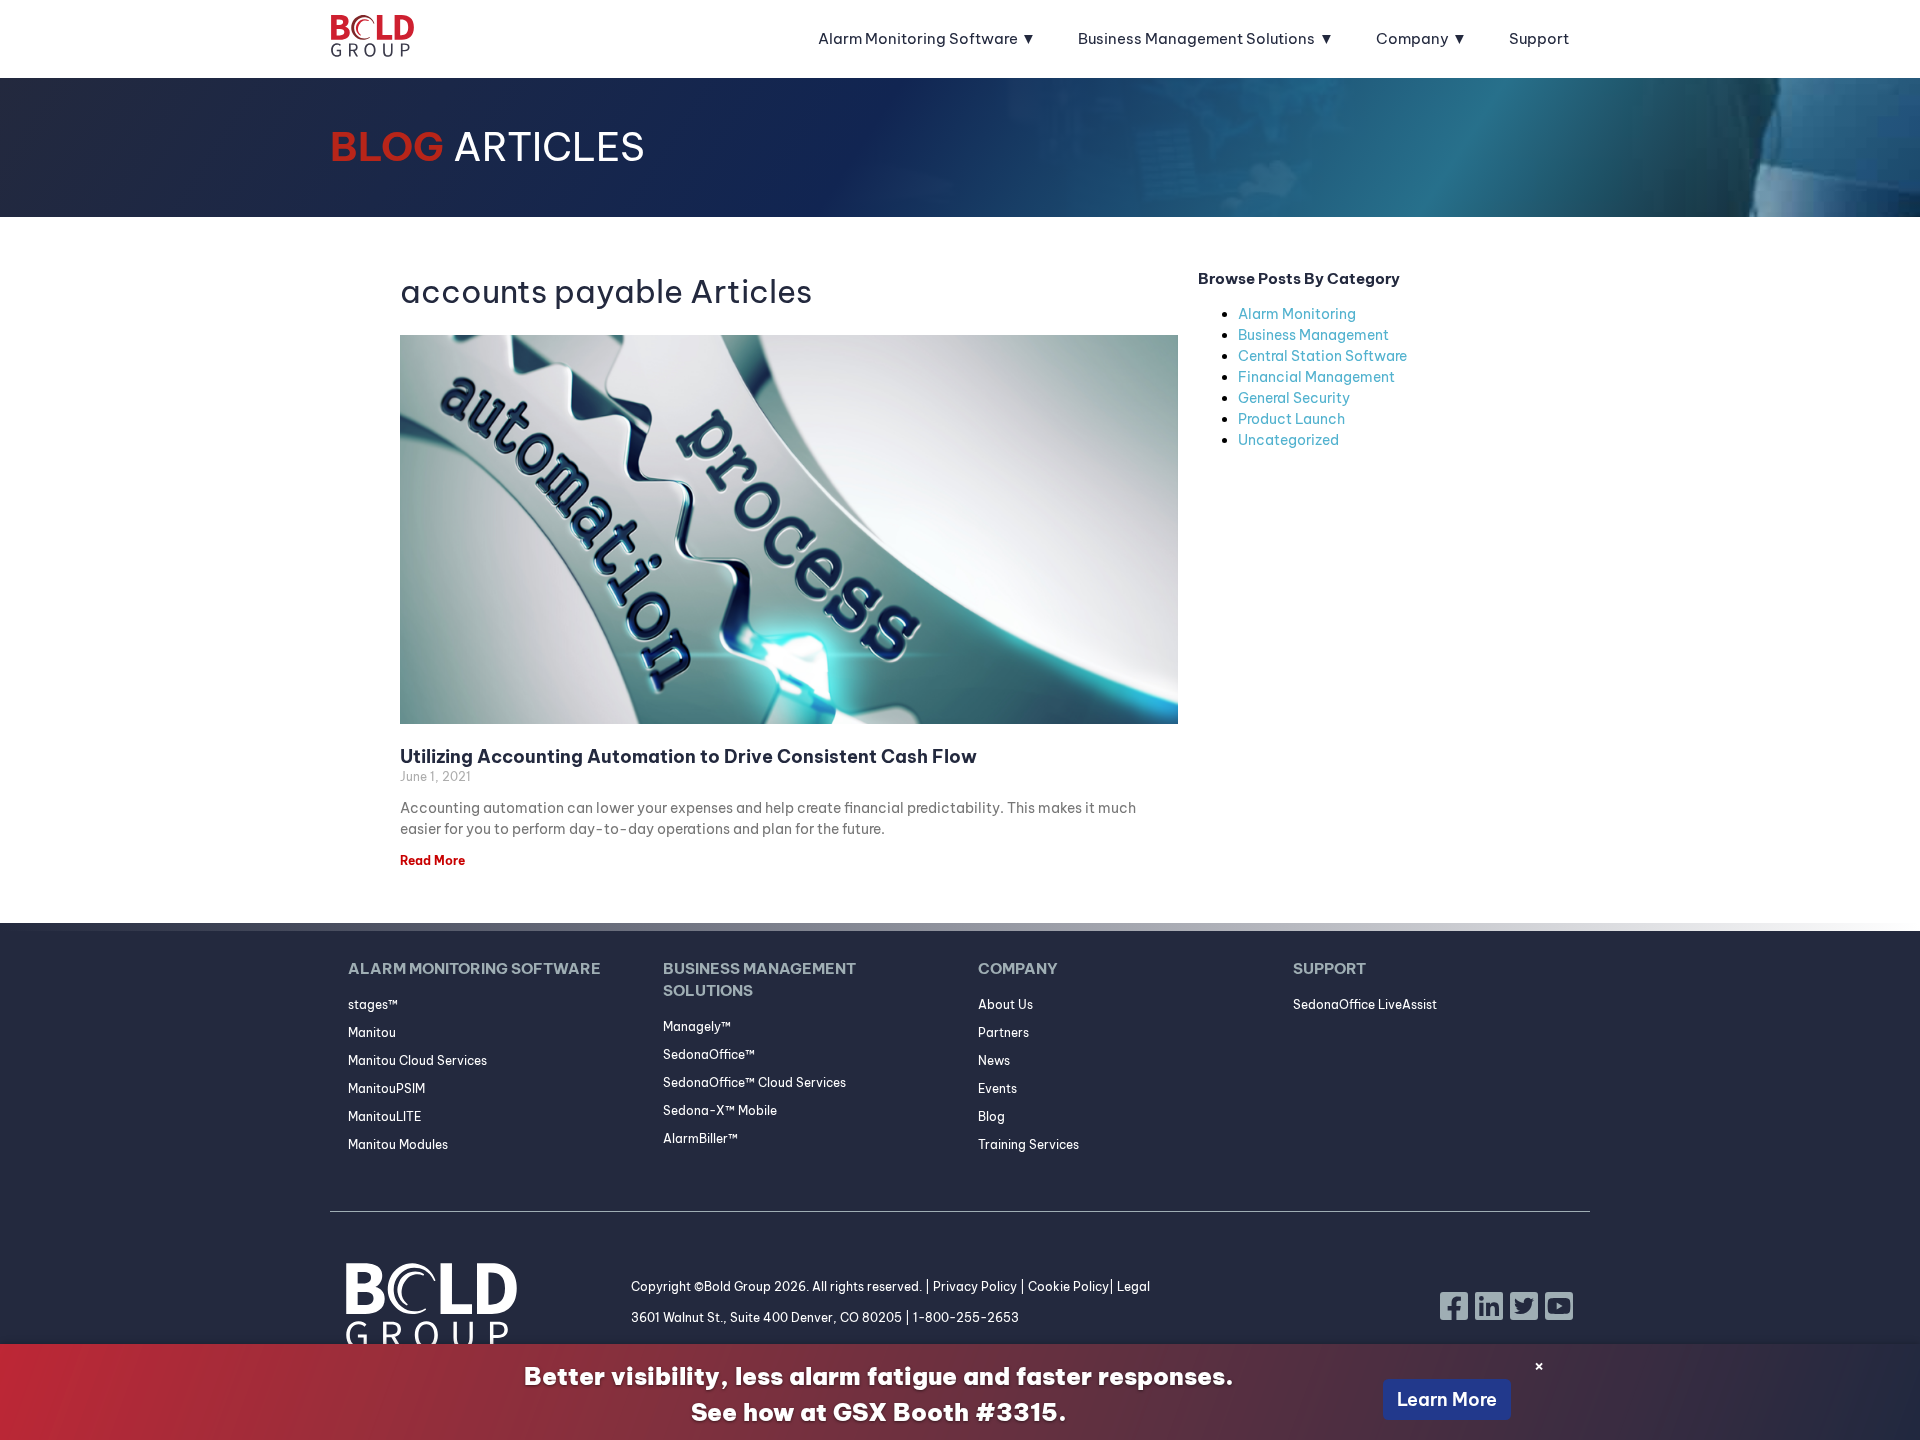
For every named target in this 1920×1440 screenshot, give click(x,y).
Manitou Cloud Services (417, 1060)
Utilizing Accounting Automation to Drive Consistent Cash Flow (688, 756)
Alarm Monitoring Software (918, 38)
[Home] (372, 39)
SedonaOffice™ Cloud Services (754, 1082)
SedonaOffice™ (709, 1054)
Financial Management (1316, 377)
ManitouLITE (384, 1116)
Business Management (1313, 335)
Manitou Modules (398, 1144)
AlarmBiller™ (700, 1138)
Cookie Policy (1068, 1286)
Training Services (1028, 1144)
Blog (991, 1116)
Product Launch (1291, 419)
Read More (432, 860)
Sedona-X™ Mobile (720, 1110)
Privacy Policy (975, 1286)
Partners (1003, 1032)
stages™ (373, 1004)
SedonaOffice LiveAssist (1365, 1004)
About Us (1005, 1004)
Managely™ (697, 1026)
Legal (1133, 1286)
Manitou (372, 1032)
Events (997, 1088)
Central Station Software (1322, 356)
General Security (1294, 398)
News (994, 1060)
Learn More (1447, 1399)
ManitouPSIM (386, 1088)
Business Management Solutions (1196, 38)
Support (1539, 38)
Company (1412, 38)
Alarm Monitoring (1297, 314)
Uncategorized (1288, 440)
